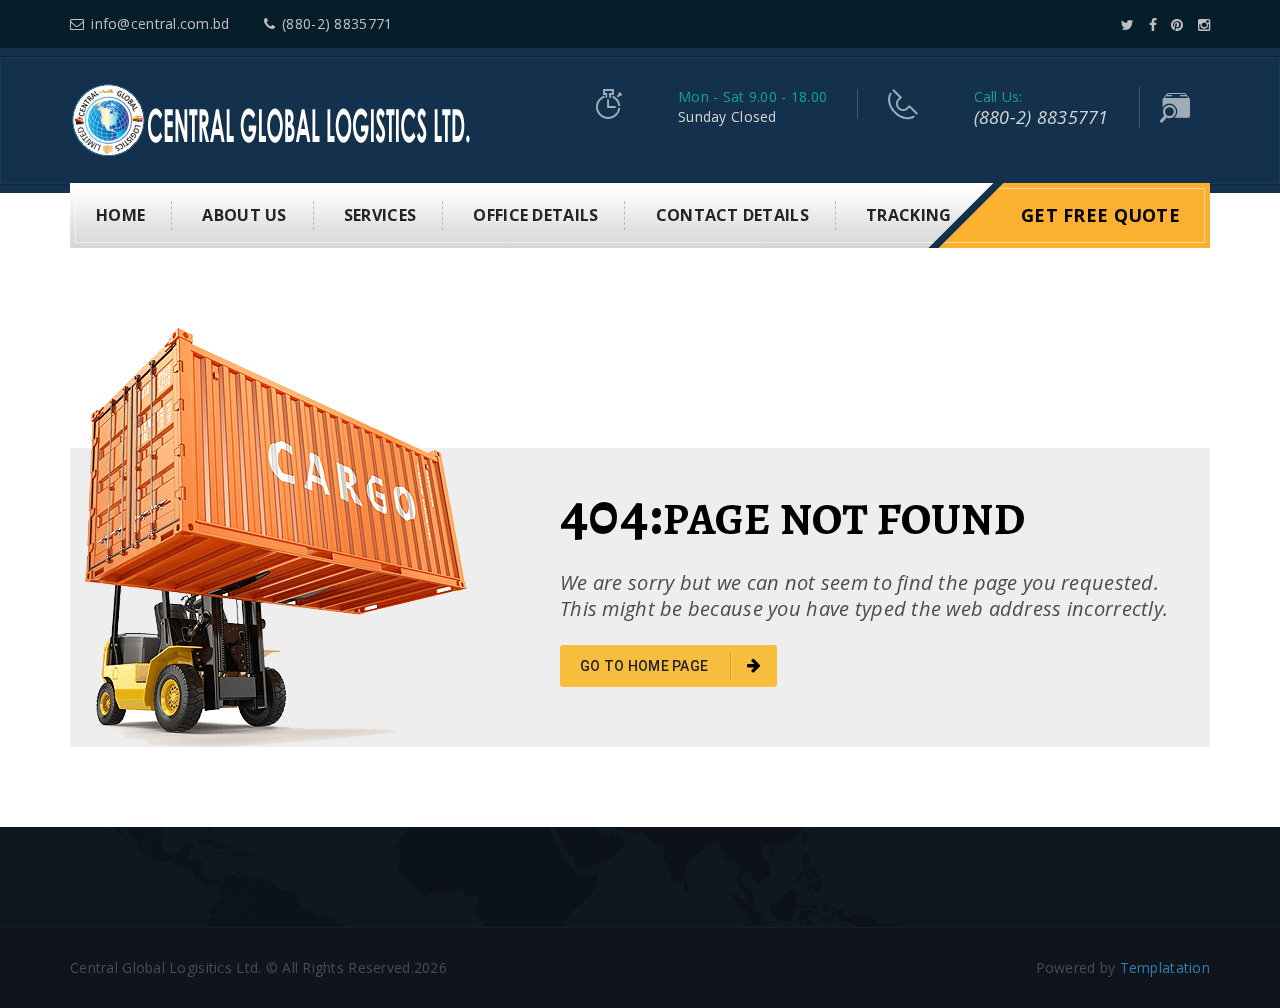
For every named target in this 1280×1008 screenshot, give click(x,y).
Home (120, 215)
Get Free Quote (1100, 215)
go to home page (645, 666)
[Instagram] (1204, 24)
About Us (244, 215)
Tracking (908, 215)
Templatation (1165, 967)
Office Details (535, 215)
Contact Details (732, 215)
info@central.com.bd (160, 23)
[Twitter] (1127, 24)
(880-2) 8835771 (337, 23)
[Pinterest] (1177, 24)
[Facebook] (1153, 24)
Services (380, 215)
